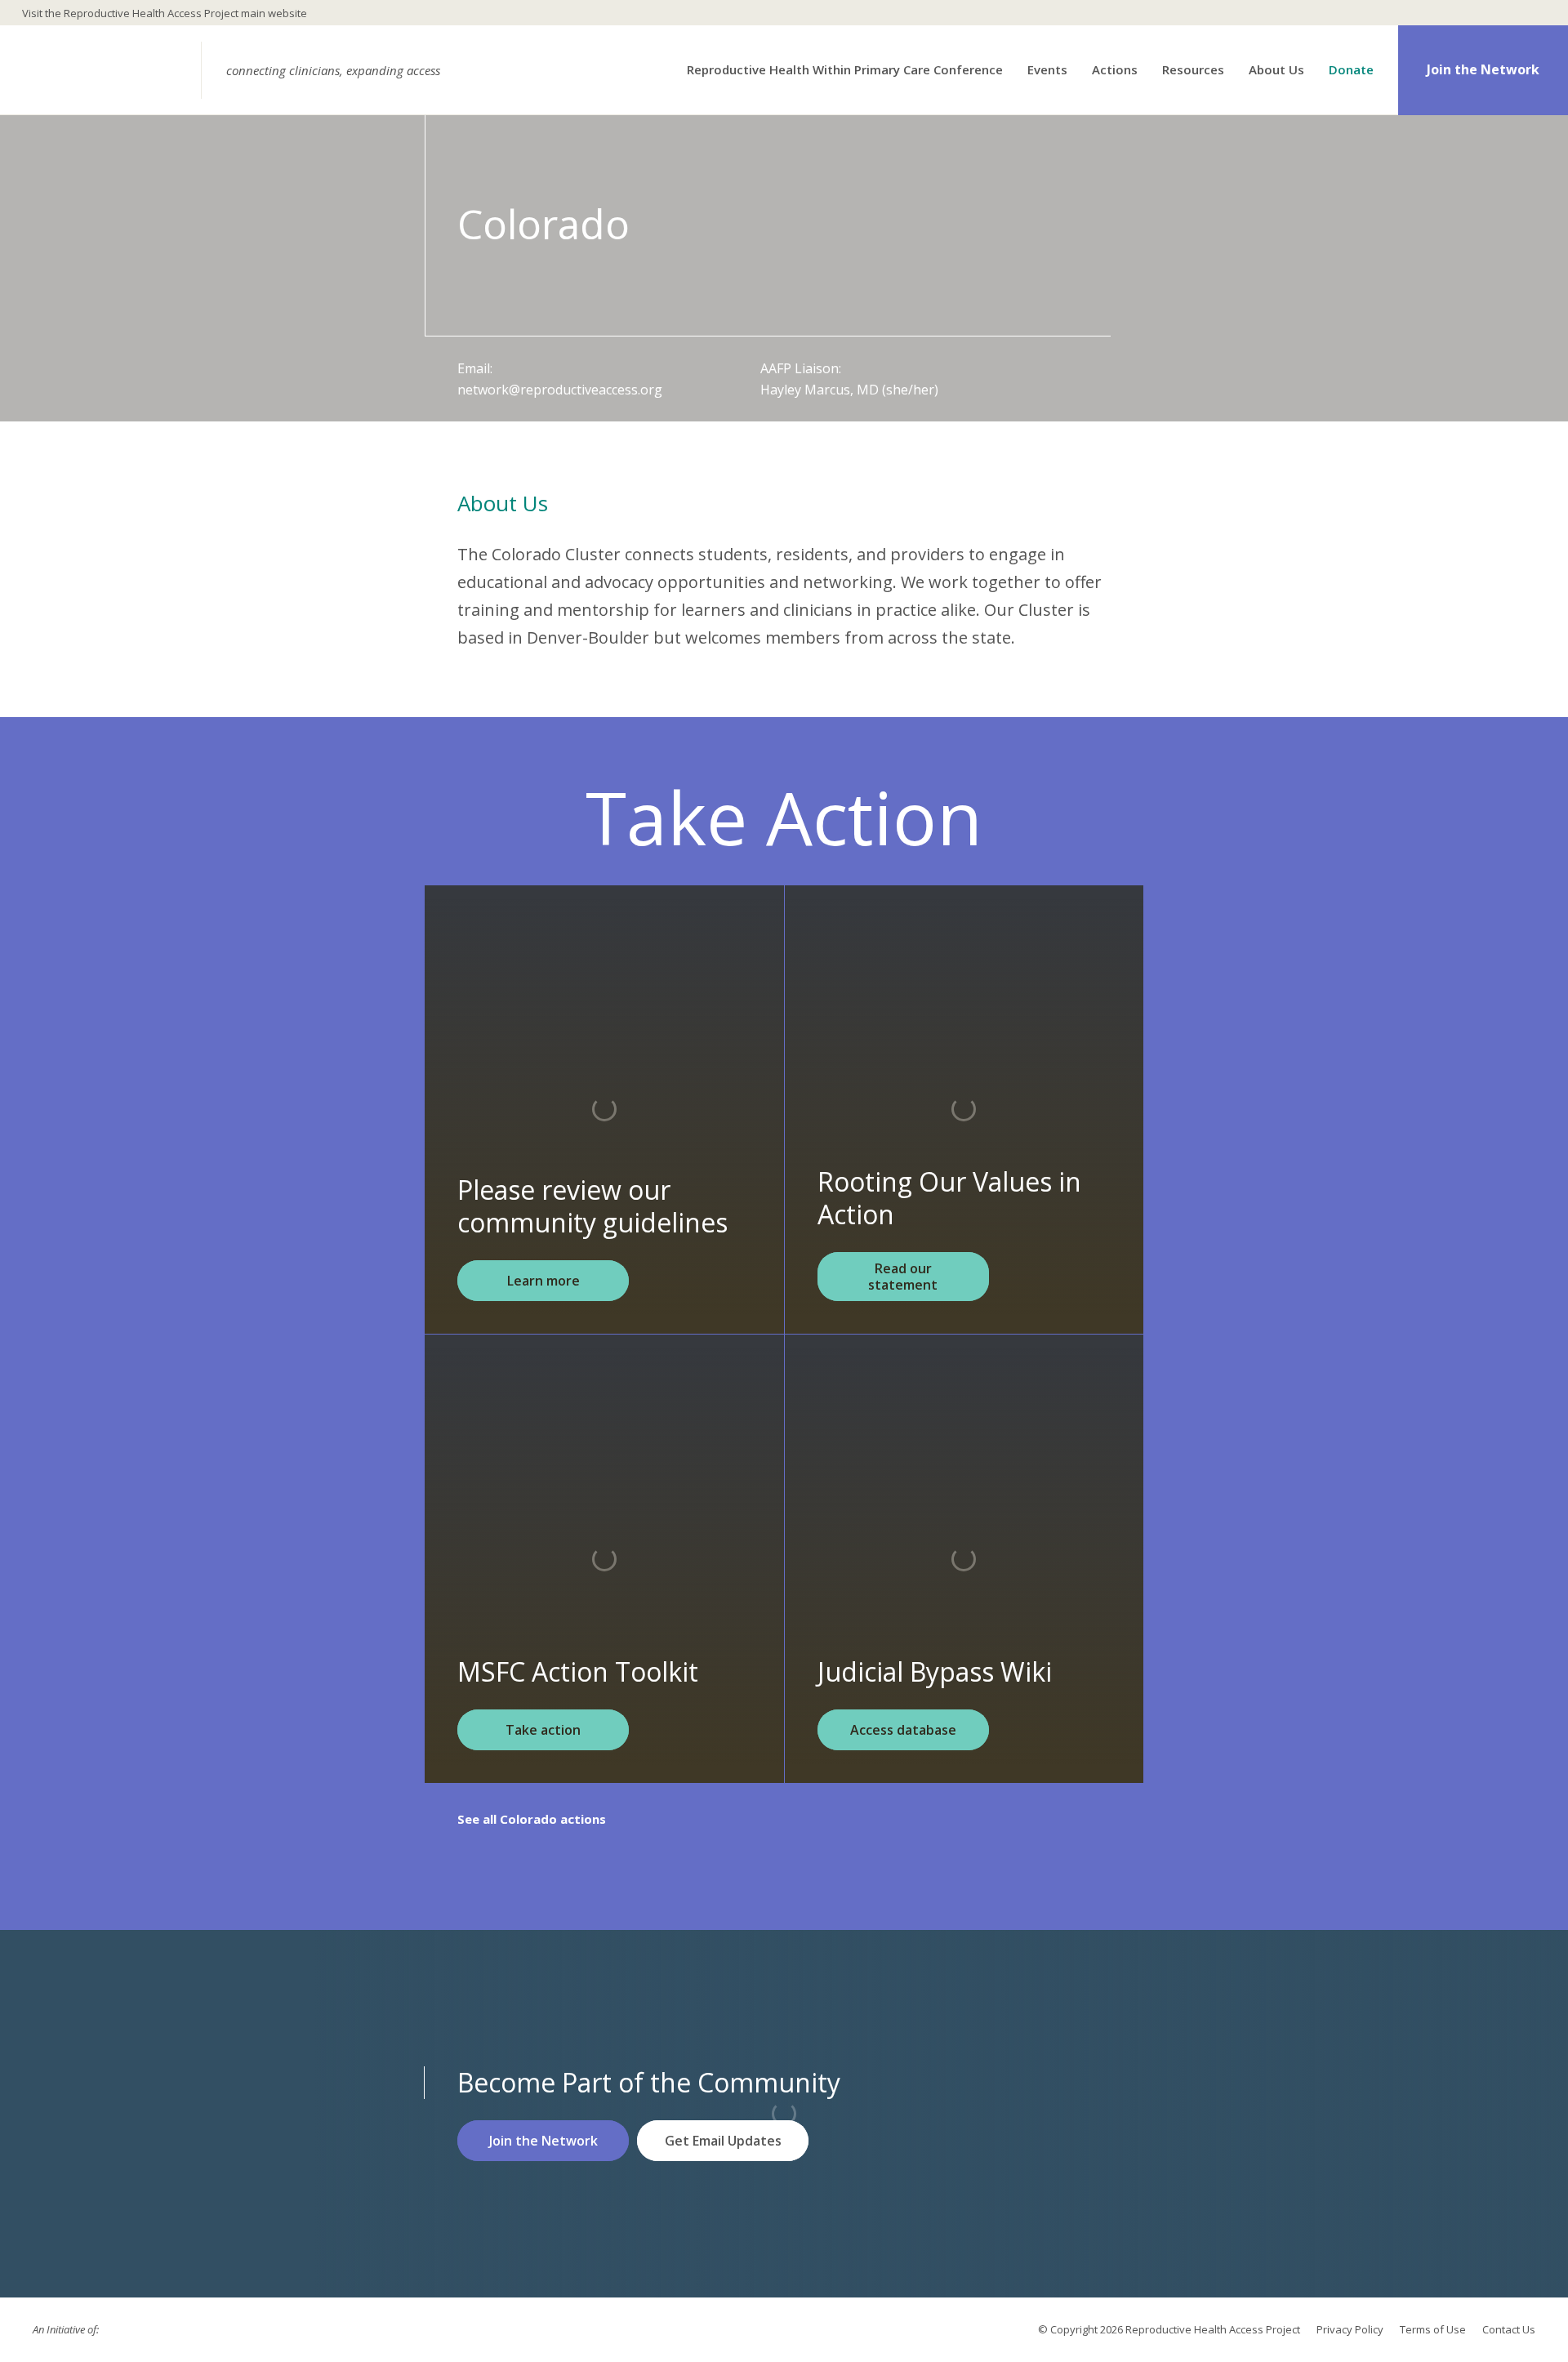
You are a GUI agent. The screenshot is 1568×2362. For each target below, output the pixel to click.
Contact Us (1509, 2329)
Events (1047, 70)
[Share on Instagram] (203, 2330)
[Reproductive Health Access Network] (105, 70)
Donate (1351, 70)
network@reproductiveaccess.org (560, 390)
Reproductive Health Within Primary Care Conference (845, 70)
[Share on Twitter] (173, 2330)
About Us (1276, 70)
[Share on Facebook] (144, 2330)
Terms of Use (1433, 2329)
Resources (1193, 70)
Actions (1115, 70)
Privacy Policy (1350, 2329)
